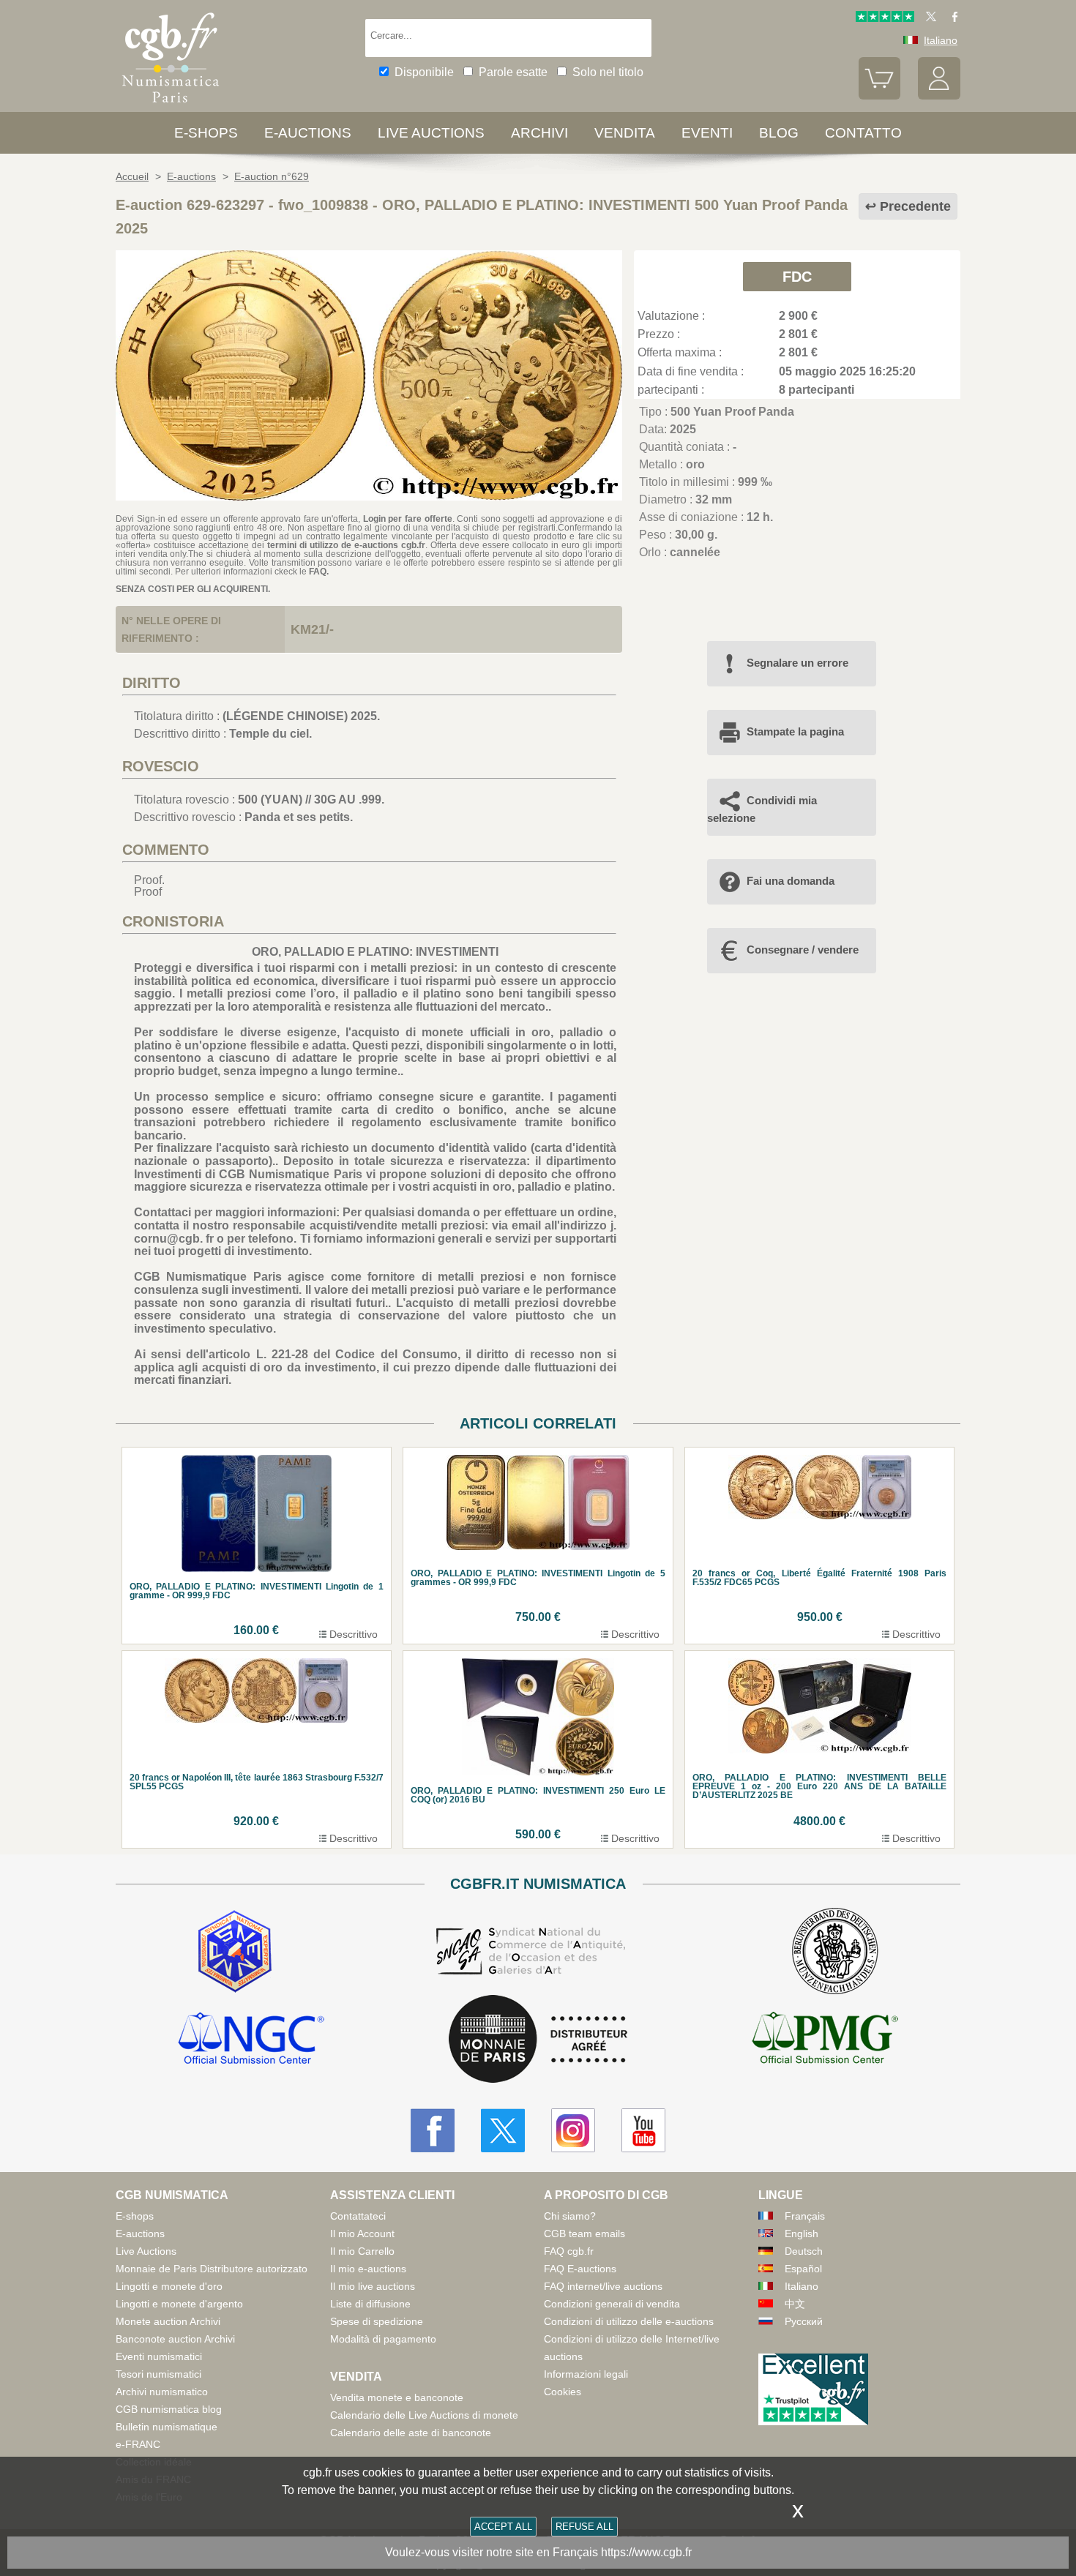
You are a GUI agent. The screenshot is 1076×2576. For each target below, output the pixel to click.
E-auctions (308, 133)
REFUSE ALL (584, 2527)
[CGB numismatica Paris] (171, 106)
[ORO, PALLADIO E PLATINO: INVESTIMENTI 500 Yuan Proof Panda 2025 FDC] (369, 497)
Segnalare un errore (797, 663)
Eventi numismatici (159, 2356)
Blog (779, 133)
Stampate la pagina (795, 731)
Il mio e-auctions (368, 2269)
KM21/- (312, 629)
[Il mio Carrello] (880, 96)
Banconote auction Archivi (175, 2339)
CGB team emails (584, 2234)
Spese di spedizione (377, 2321)
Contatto (863, 133)
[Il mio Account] (939, 96)
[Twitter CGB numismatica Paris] (503, 2130)
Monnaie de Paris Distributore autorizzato (212, 2269)
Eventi (707, 133)
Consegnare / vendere (803, 950)
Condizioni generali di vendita (612, 2304)
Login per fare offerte (408, 519)
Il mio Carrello (362, 2251)
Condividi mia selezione (762, 809)
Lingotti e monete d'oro (169, 2286)
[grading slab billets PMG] (825, 2040)
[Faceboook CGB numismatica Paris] (433, 2130)
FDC (797, 277)
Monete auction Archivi (168, 2321)
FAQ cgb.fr (569, 2251)
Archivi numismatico (162, 2392)
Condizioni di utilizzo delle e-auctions (629, 2321)
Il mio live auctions (373, 2286)
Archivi (539, 133)
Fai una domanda (791, 881)
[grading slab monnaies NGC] (251, 2040)
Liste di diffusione (370, 2304)
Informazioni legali (586, 2374)
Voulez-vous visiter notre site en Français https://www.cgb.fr (538, 2552)
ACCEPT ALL (503, 2527)
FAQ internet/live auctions (603, 2286)
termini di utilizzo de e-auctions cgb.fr (346, 545)
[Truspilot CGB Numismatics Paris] (885, 18)
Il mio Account (362, 2234)
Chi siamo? (570, 2216)
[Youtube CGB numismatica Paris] (643, 2130)
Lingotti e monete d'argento (179, 2304)
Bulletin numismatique (167, 2427)
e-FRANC (138, 2444)
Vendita (625, 133)
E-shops (206, 133)
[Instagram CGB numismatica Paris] (573, 2130)
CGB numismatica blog (169, 2409)
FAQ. (319, 572)
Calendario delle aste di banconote (411, 2433)
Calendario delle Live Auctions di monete (424, 2415)
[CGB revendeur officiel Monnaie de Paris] (538, 2040)
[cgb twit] (928, 18)
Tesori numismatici (158, 2374)
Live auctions (431, 133)
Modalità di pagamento (383, 2339)
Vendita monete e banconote (397, 2397)
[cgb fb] (951, 18)
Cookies (563, 2392)
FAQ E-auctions (580, 2269)
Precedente (915, 206)
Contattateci (358, 2216)
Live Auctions (146, 2251)
